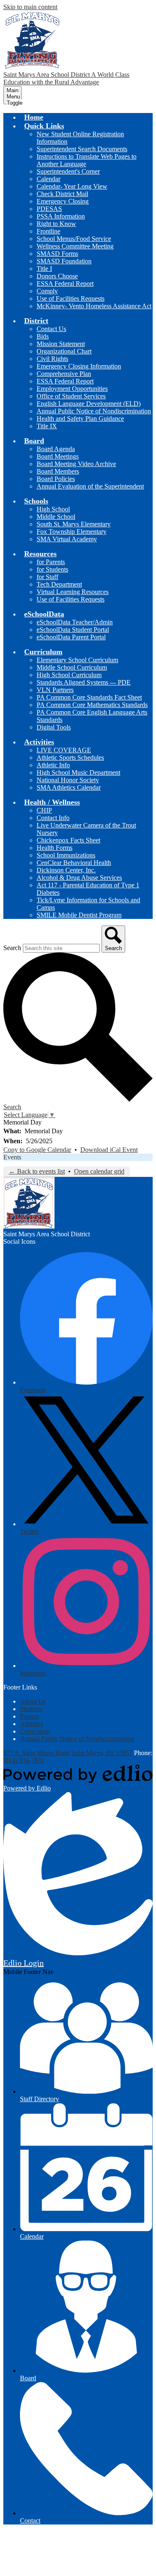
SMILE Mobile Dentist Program (79, 915)
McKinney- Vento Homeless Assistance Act (94, 306)
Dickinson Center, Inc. (66, 870)
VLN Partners (55, 690)
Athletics (32, 1724)
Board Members (58, 471)
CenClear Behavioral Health (74, 863)
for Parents (51, 562)
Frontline (48, 231)
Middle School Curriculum (72, 667)
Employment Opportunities (72, 389)
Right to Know (56, 224)
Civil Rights (52, 359)
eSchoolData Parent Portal (71, 637)
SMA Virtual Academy (67, 539)
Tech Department (59, 584)
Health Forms (54, 848)
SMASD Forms (57, 254)
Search (12, 948)
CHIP (44, 810)
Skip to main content (30, 7)
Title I (44, 269)
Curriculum (35, 1731)
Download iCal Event (109, 1150)
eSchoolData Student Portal (73, 630)
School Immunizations (66, 855)
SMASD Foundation (64, 261)
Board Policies (56, 479)
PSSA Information (61, 216)
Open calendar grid (99, 1171)
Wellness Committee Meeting (75, 246)
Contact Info (53, 818)
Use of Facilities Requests (71, 298)
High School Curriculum (69, 675)
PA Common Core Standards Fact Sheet (89, 697)
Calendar (48, 179)
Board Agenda (56, 449)
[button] (44, 126)
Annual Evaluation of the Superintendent (90, 486)
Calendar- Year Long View (72, 186)
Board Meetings (58, 456)
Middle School (56, 517)
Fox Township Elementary (72, 532)
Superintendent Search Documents (82, 149)
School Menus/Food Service (74, 239)
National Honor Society (68, 780)
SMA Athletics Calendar (69, 787)
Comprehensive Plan (64, 374)
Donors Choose (57, 276)
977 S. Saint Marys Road (36, 1753)
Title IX (47, 426)
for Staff (47, 577)
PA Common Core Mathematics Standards (92, 705)
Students (31, 1709)
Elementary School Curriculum (77, 660)
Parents (30, 1716)
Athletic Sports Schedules (70, 758)
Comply (47, 291)
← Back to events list (37, 1171)
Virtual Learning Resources (73, 592)
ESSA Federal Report (65, 284)
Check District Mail (62, 194)
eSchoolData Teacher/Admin (75, 622)
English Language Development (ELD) (89, 404)
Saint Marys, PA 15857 (102, 1753)
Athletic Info (53, 765)
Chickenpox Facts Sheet (68, 840)
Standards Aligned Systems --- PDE (84, 682)
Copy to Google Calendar (37, 1150)
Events (12, 1157)
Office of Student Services (71, 396)
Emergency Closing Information (79, 366)
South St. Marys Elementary (74, 524)
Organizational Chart (64, 351)
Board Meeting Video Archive (76, 464)
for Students (52, 569)
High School (53, 509)
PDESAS (49, 209)
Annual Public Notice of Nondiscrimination (94, 411)
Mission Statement (61, 344)
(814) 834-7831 (24, 1760)
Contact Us (51, 329)
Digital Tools (54, 727)
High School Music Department (78, 772)
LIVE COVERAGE (64, 750)
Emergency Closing (63, 201)
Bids (43, 336)
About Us (33, 1701)
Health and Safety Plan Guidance (80, 419)
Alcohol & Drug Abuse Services (79, 878)
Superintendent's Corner (68, 171)
